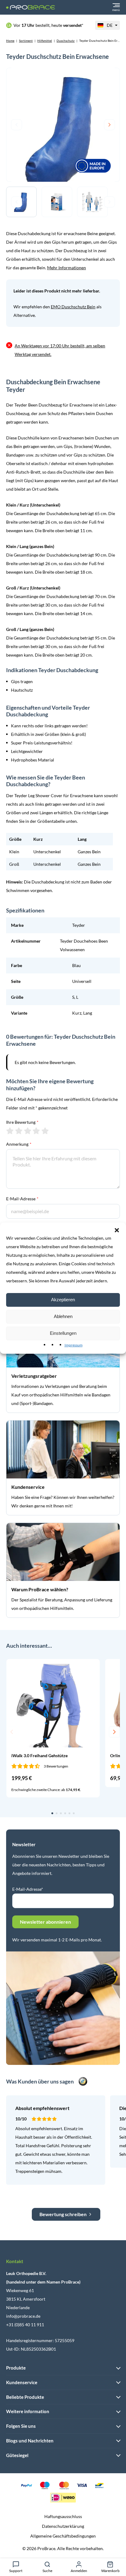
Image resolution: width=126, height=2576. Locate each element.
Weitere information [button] (28, 2411)
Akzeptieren (63, 1300)
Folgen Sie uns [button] (21, 2426)
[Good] (36, 1131)
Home (10, 41)
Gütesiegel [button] (17, 2455)
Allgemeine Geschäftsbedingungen (63, 2536)
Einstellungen (63, 1333)
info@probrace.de (23, 2316)
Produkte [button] (16, 2368)
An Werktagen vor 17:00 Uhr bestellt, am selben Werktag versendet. (60, 350)
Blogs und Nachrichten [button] (30, 2441)
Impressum (74, 1345)
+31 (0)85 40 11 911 (25, 2325)
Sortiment (26, 41)
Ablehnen (63, 1316)
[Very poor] (10, 1131)
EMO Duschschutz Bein (73, 307)
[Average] (28, 1131)
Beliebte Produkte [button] (25, 2397)
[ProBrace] (31, 7)
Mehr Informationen (67, 268)
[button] (117, 1230)
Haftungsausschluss (63, 2516)
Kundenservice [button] (22, 2382)
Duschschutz (66, 41)
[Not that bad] (19, 1131)
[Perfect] (45, 1131)
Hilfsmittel (45, 41)
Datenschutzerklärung (63, 2526)
